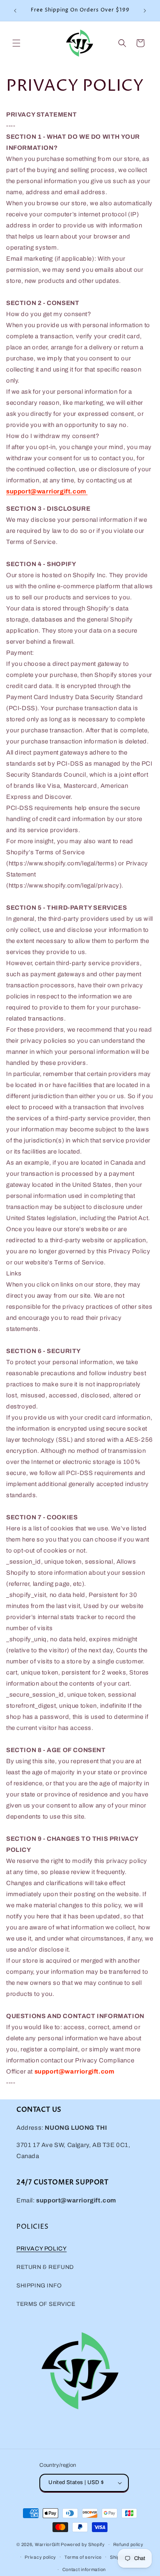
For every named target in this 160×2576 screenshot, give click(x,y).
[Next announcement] (145, 11)
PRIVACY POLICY (41, 2249)
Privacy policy (40, 2557)
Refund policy (128, 2544)
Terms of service (83, 2557)
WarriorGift (47, 2544)
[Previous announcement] (15, 11)
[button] (16, 43)
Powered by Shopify (83, 2544)
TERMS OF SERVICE (46, 2304)
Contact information (84, 2569)
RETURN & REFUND (45, 2267)
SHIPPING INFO (39, 2286)
